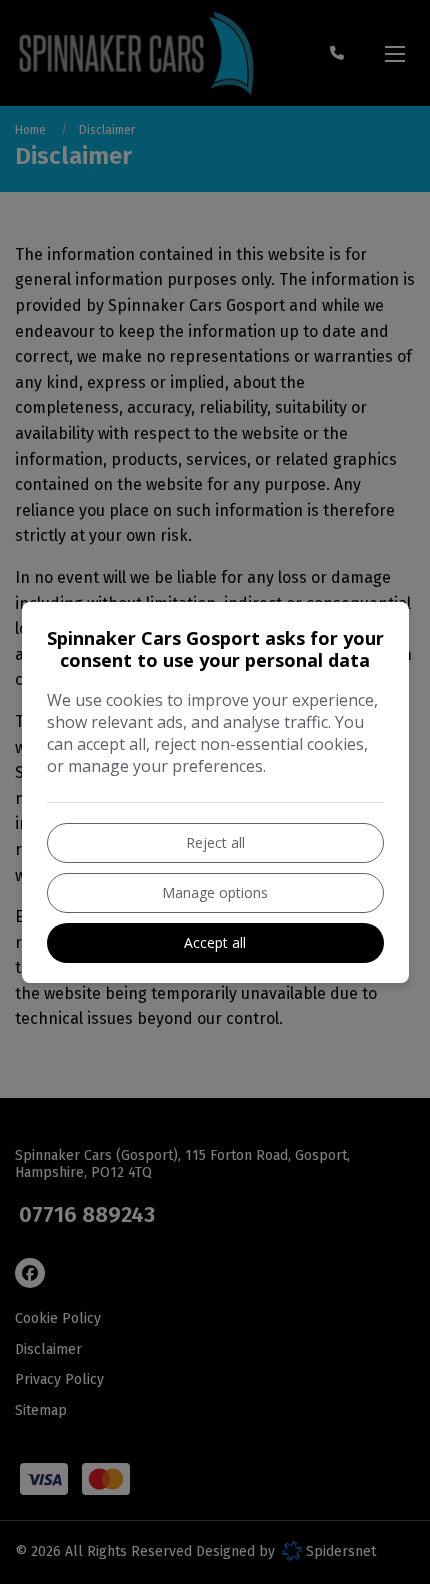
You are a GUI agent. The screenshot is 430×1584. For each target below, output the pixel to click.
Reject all (215, 842)
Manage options (215, 892)
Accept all (215, 942)
